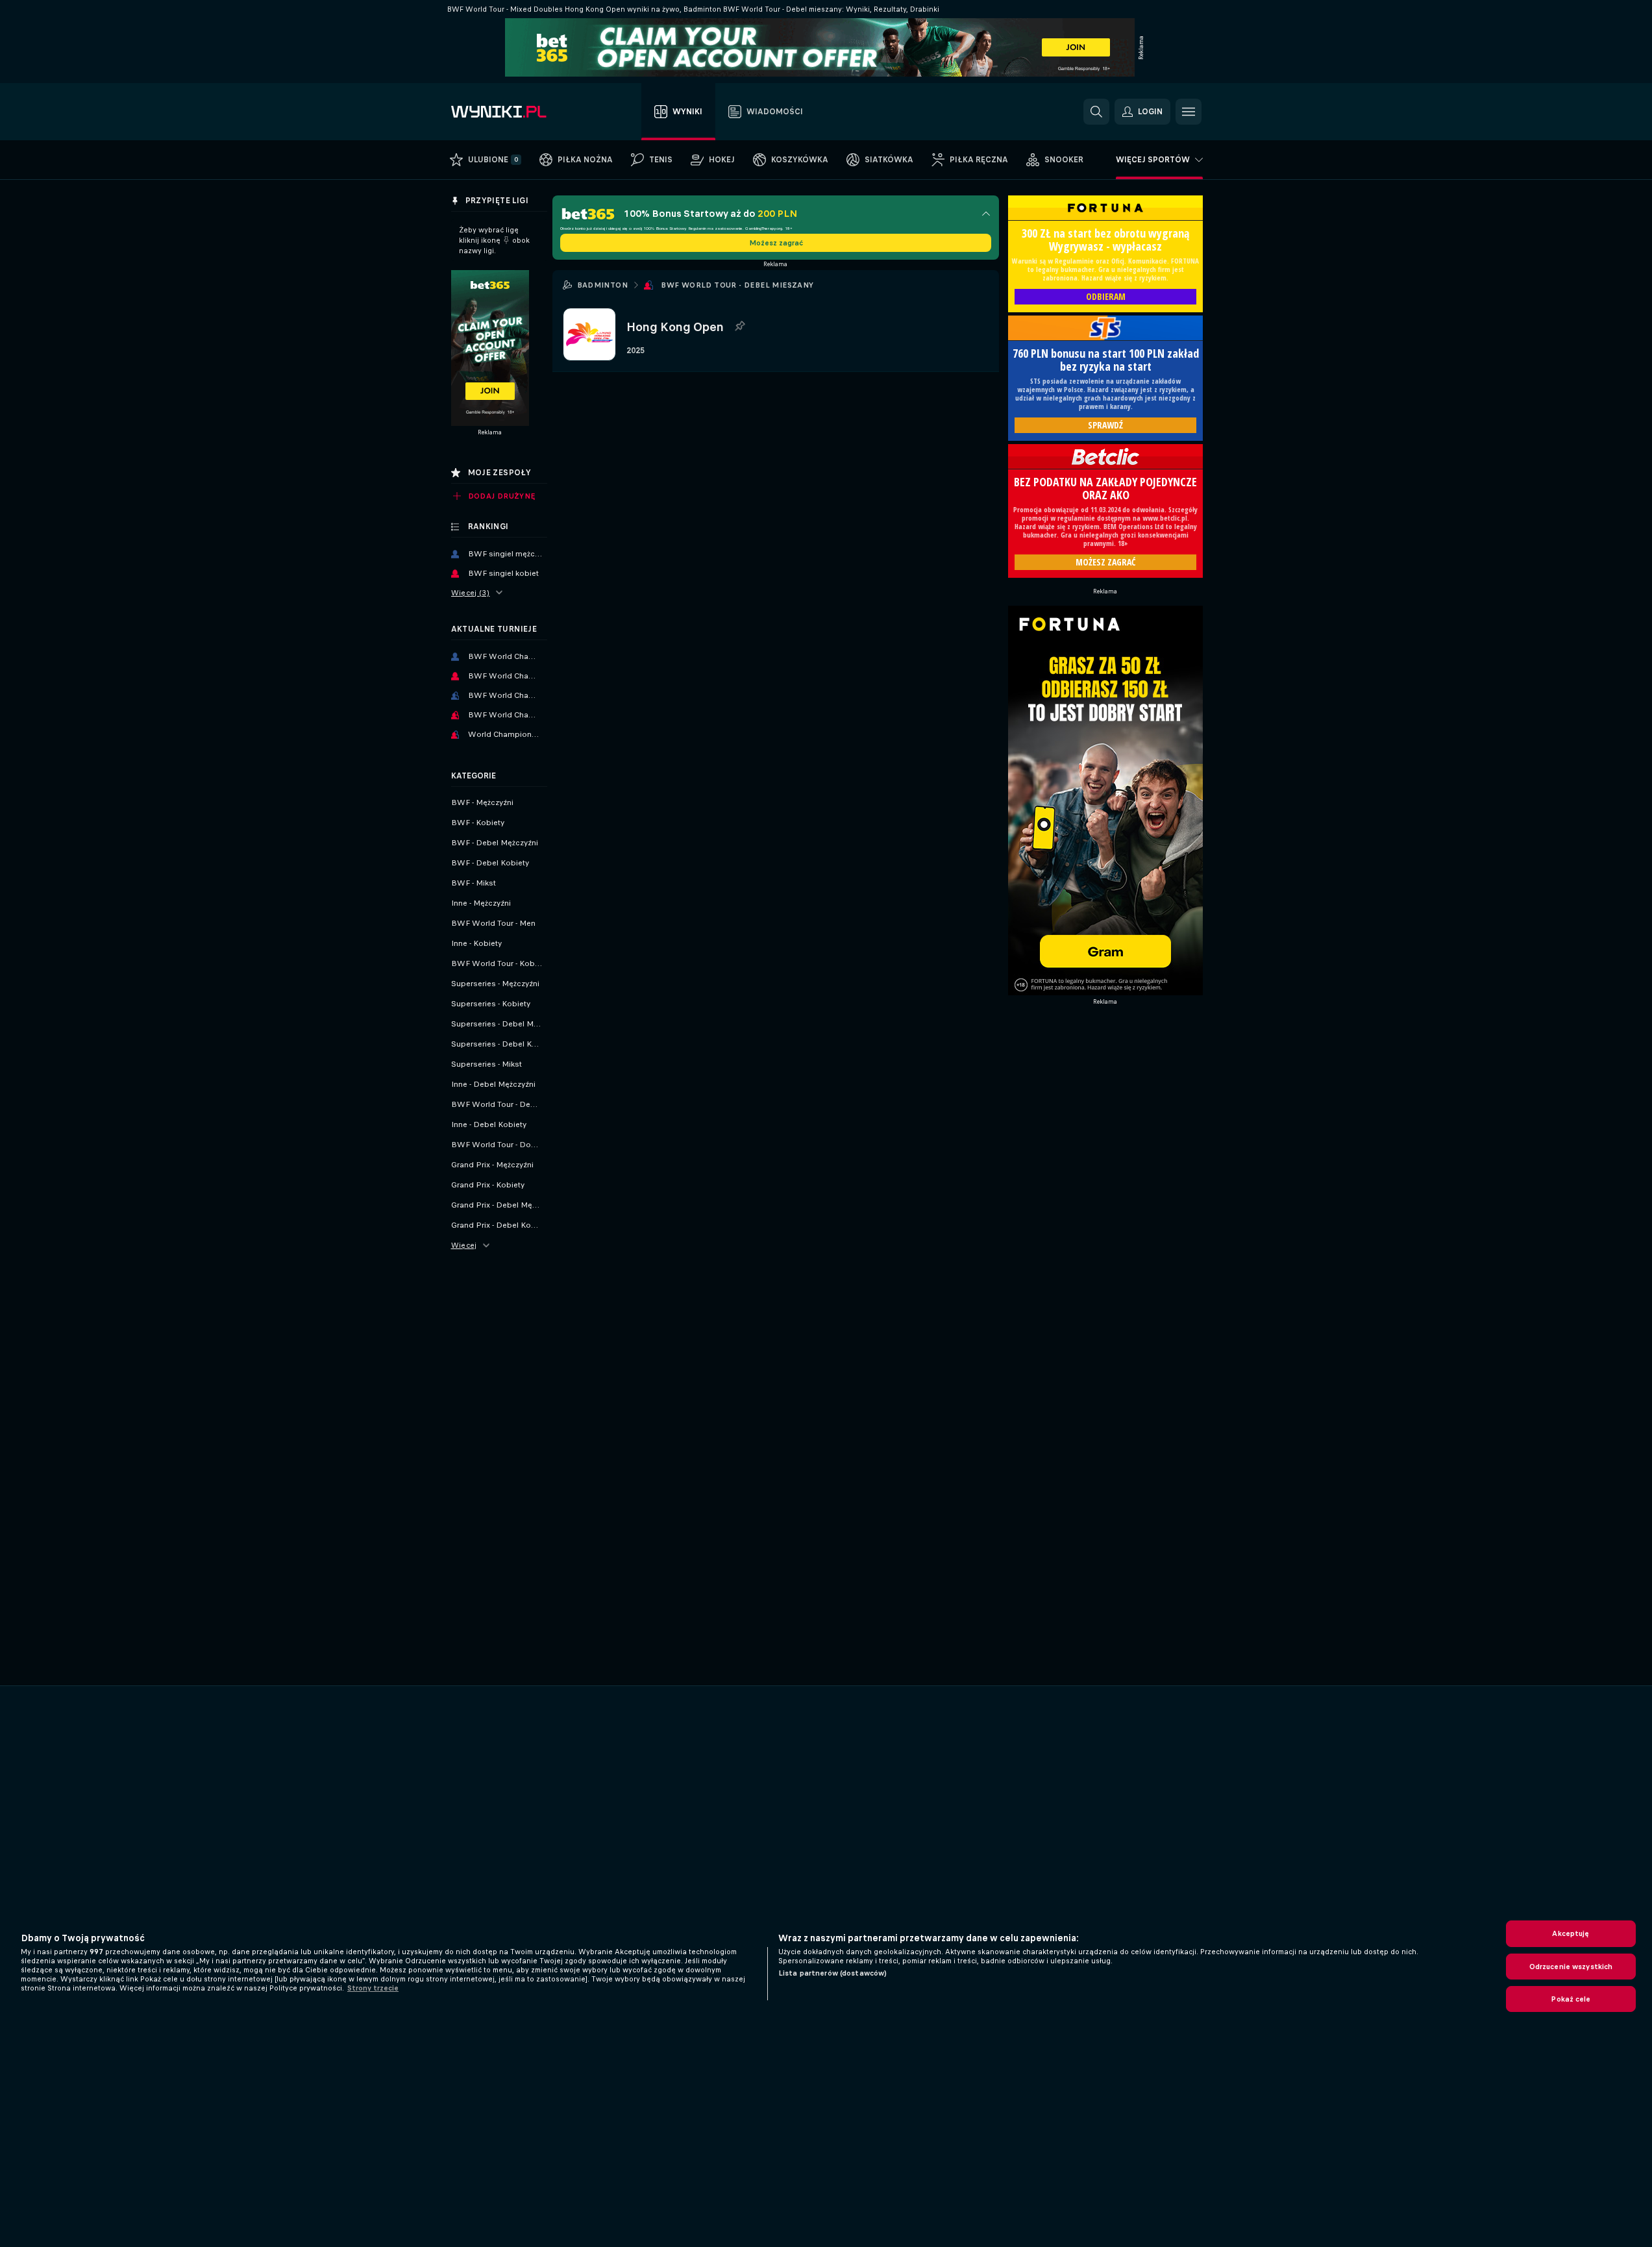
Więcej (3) (471, 593)
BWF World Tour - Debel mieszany (737, 285)
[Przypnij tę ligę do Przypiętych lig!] (739, 327)
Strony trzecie (373, 1988)
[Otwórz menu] (1189, 112)
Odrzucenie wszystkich (1571, 1967)
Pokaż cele (1571, 1999)
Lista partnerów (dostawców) (832, 1973)
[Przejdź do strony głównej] (524, 112)
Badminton (603, 285)
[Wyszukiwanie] (1096, 112)
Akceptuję (1571, 1933)
